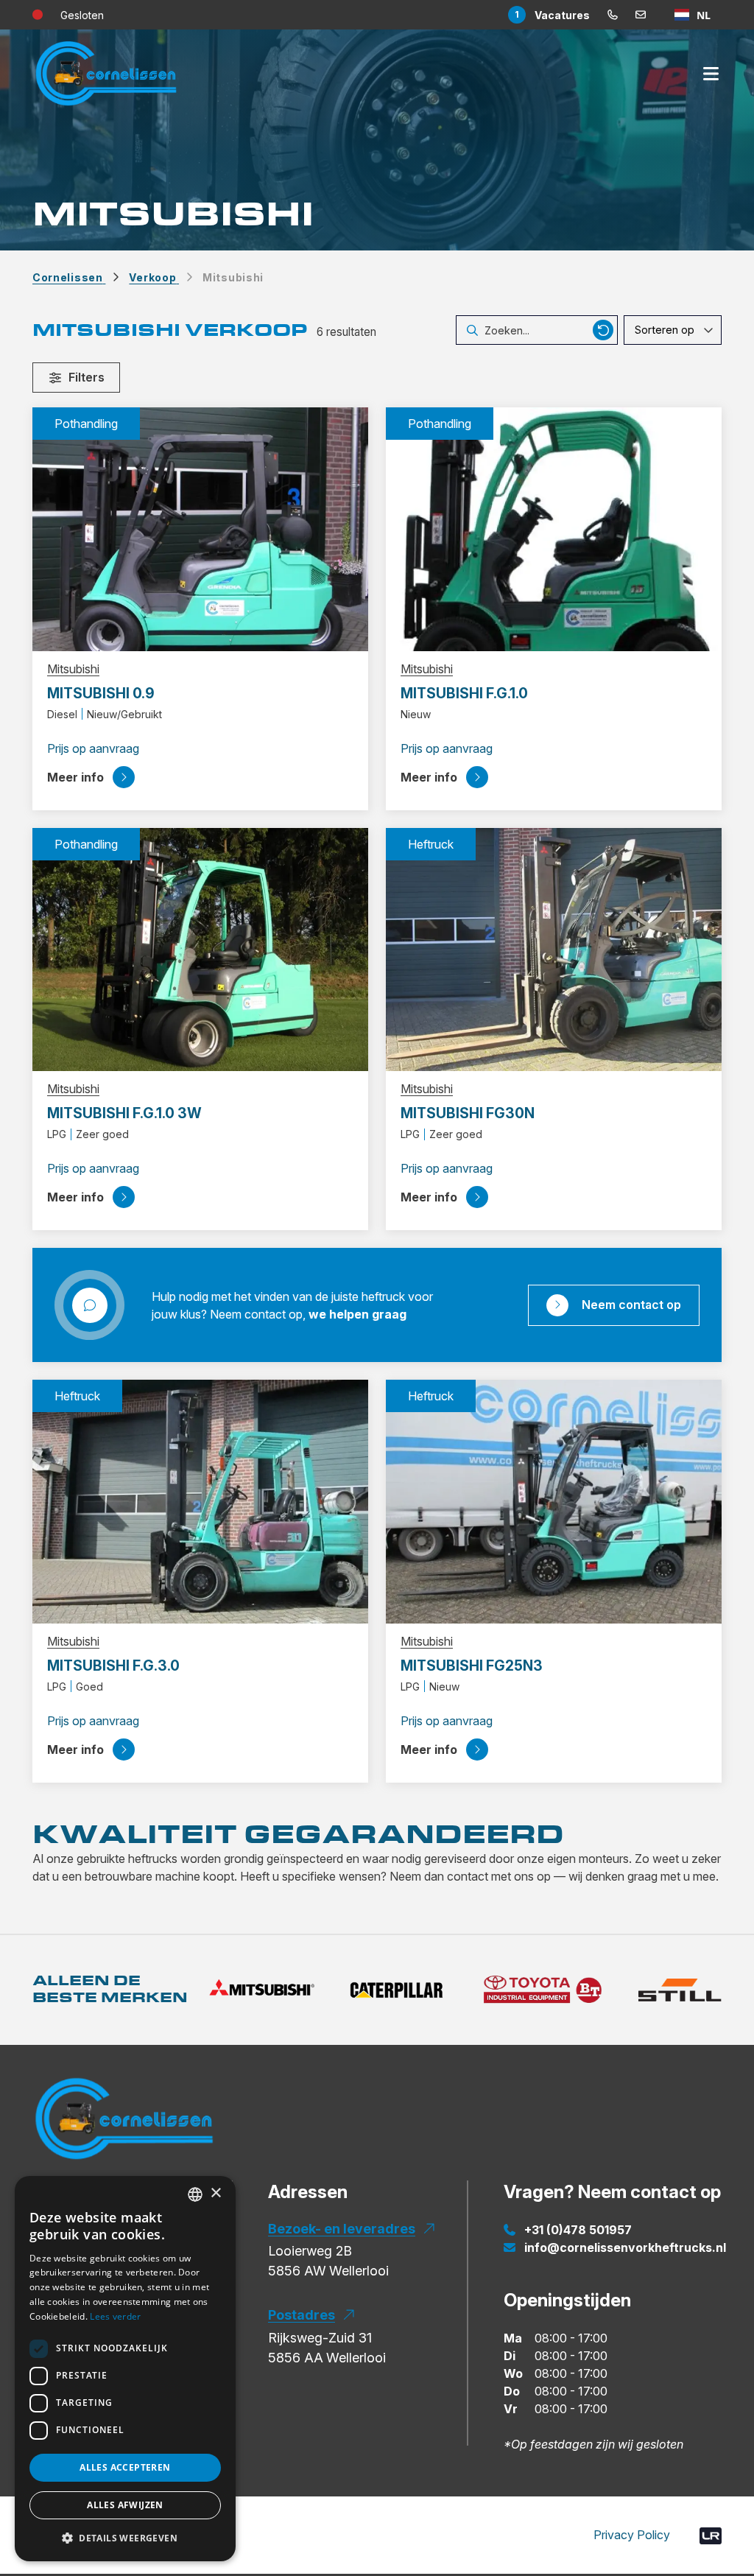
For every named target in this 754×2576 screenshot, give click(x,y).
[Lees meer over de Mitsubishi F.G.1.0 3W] (200, 948)
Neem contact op (631, 1305)
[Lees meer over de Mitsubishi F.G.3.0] (200, 1501)
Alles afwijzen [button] (125, 2505)
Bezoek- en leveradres (342, 2229)
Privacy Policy (632, 2535)
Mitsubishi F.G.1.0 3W (124, 1113)
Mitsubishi (73, 669)
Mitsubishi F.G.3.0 (113, 1666)
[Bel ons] (613, 15)
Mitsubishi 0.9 (101, 693)
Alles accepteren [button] (125, 2467)
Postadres (302, 2315)
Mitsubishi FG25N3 (472, 1666)
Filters (87, 377)
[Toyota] (542, 1990)
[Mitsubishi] (262, 1990)
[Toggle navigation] (711, 74)
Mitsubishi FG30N (468, 1113)
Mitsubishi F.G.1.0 (464, 693)
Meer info (75, 777)
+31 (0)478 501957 (578, 2230)
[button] (125, 2538)
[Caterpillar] (396, 1990)
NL (704, 15)
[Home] (124, 2127)
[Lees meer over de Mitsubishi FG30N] (554, 948)
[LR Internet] (711, 2535)
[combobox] (693, 15)
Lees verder (115, 2316)
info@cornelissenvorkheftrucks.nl (625, 2247)
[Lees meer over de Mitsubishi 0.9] (200, 528)
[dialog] (125, 2369)
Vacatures (552, 15)
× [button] (215, 2193)
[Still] (680, 1990)
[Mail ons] (641, 15)
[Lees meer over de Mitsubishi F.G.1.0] (554, 528)
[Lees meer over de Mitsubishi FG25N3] (554, 1501)
